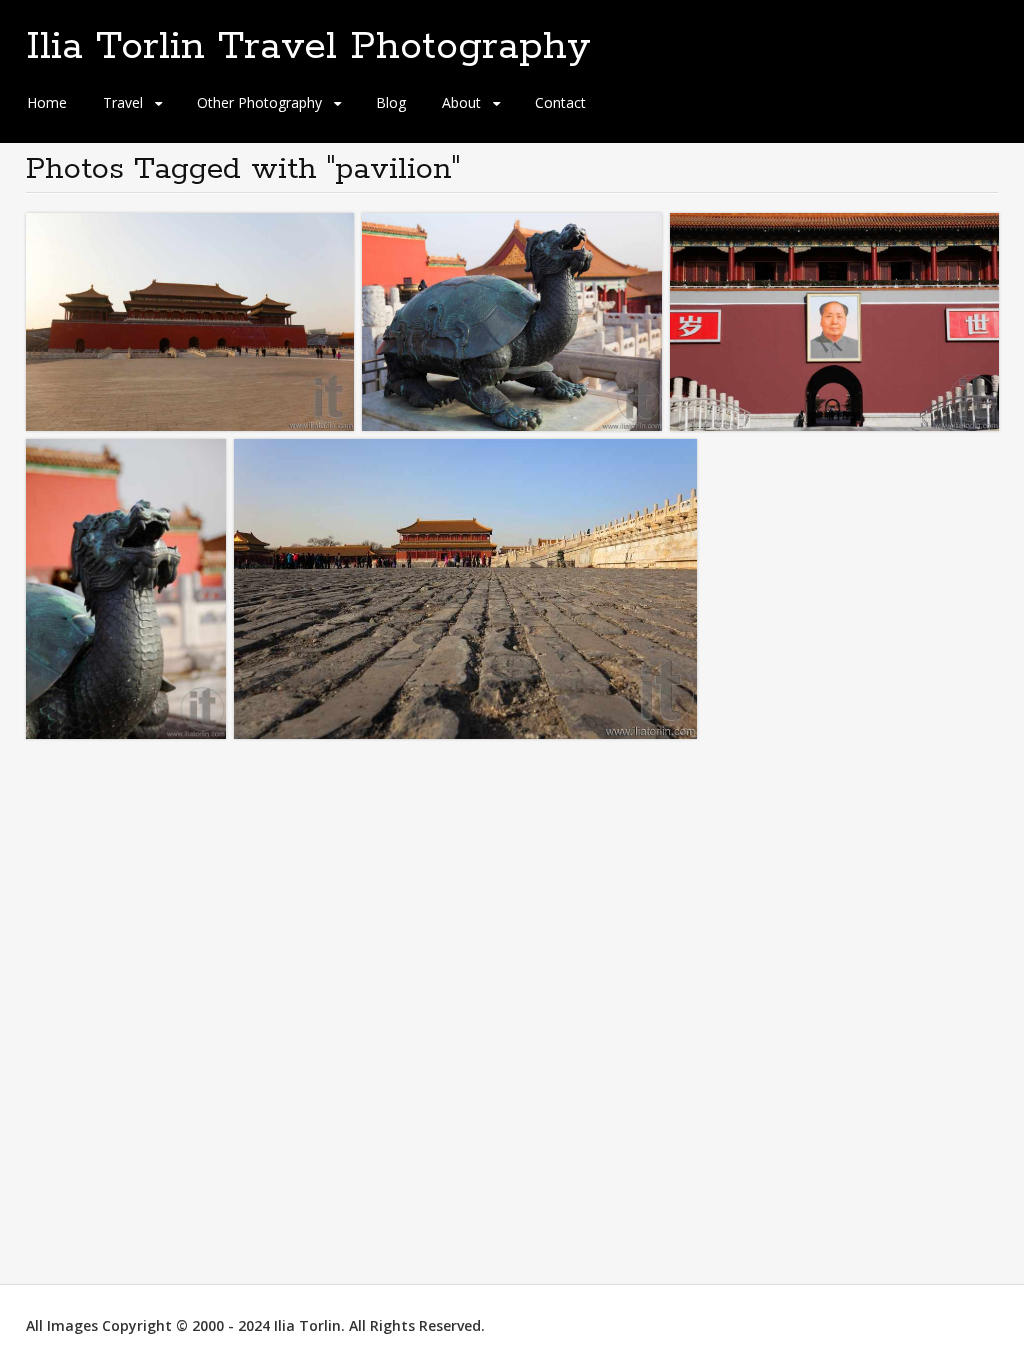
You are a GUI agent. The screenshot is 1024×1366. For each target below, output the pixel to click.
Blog (391, 102)
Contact (560, 102)
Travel (123, 102)
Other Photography (259, 102)
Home (47, 102)
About (461, 102)
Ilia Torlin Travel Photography (308, 47)
